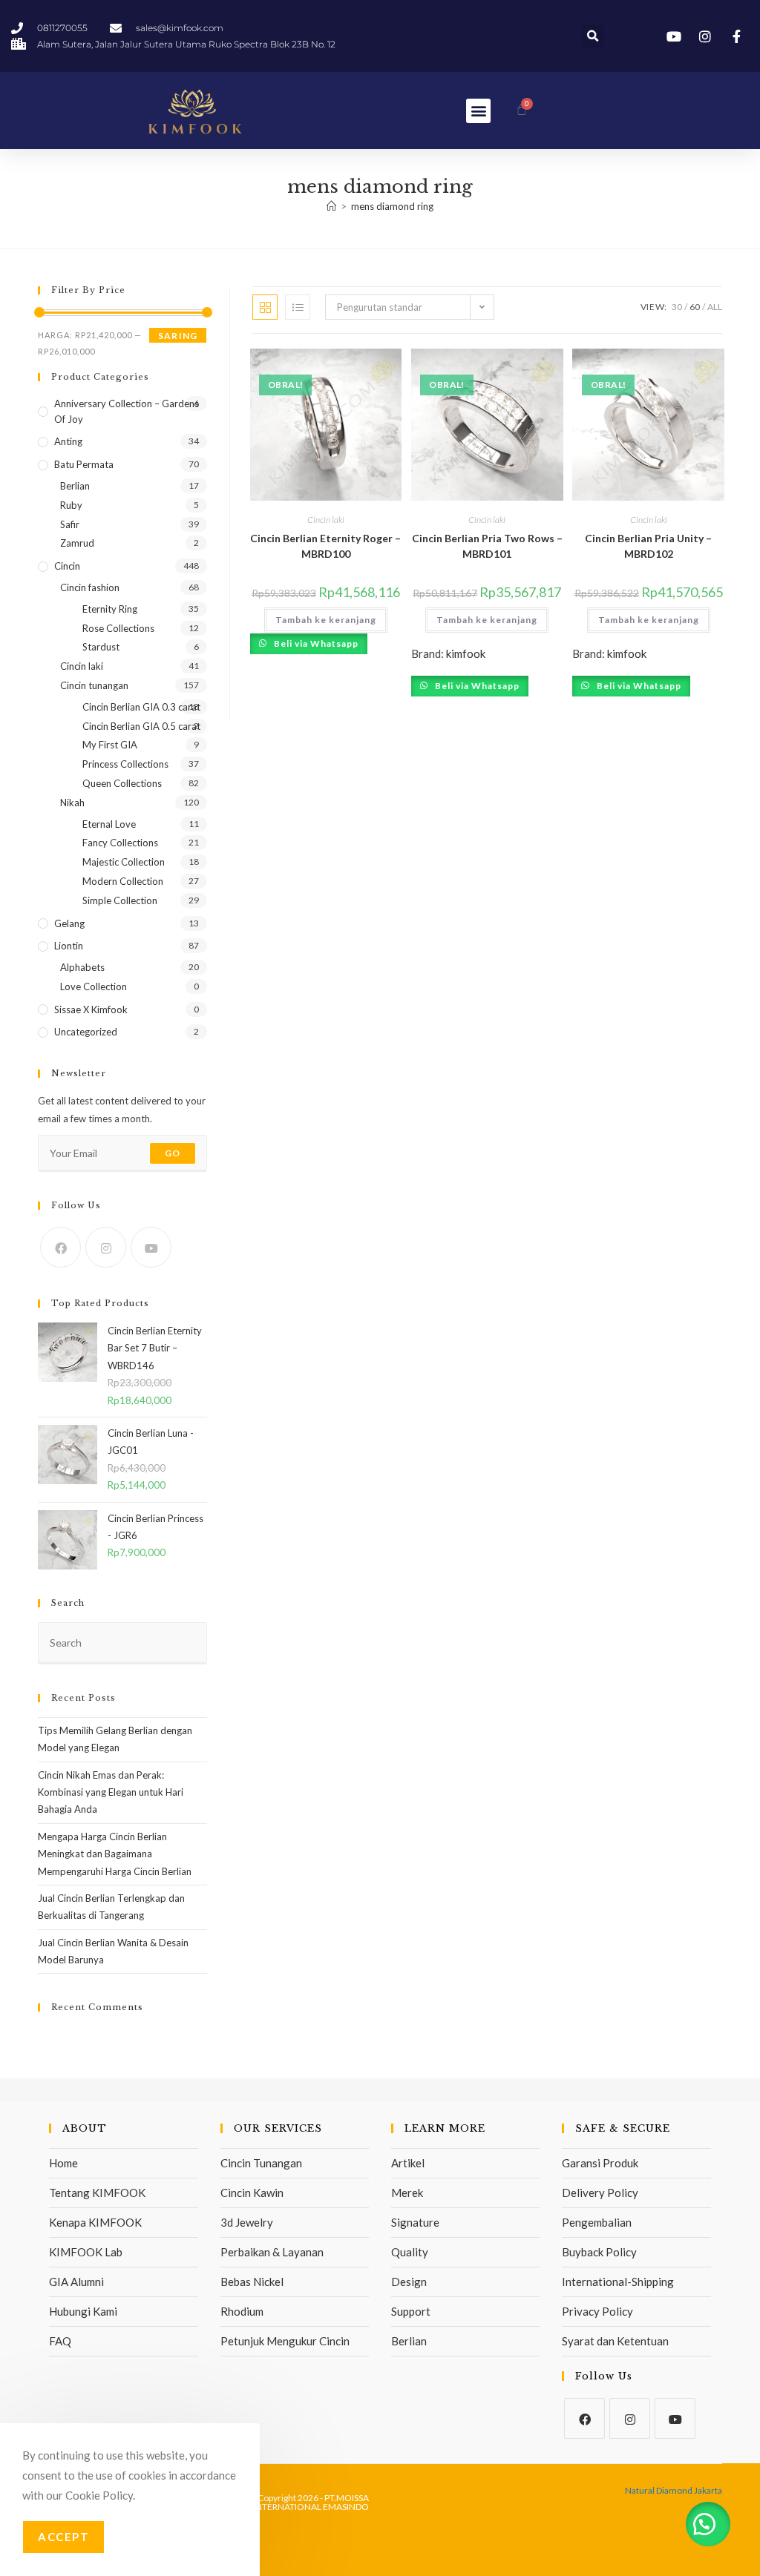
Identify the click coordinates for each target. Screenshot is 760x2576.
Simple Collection (120, 900)
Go (173, 1153)
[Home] (331, 206)
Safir (70, 524)
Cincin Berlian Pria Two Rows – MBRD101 (487, 546)
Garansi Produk (600, 2163)
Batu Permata (84, 464)
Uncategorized (86, 1032)
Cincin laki (326, 520)
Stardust (101, 647)
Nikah (72, 803)
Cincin (67, 566)
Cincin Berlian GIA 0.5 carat (141, 726)
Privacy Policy (597, 2311)
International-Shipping (618, 2282)
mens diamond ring (392, 206)
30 (677, 307)
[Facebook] (60, 1247)
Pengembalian (597, 2222)
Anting (68, 441)
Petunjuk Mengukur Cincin (285, 2341)
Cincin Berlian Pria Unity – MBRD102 (648, 546)
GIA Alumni (76, 2282)
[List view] (298, 307)
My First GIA (110, 745)
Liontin (69, 946)
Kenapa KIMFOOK (95, 2222)
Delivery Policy (600, 2193)
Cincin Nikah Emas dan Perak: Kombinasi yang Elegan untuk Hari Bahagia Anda (111, 1792)
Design (409, 2282)
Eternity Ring (110, 609)
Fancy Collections (120, 843)
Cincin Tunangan (261, 2163)
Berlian (75, 486)
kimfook (466, 653)
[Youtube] (151, 1247)
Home (63, 2163)
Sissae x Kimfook (91, 1009)
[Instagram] (106, 1247)
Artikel (408, 2163)
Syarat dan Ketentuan (615, 2341)
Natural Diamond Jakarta (674, 2490)
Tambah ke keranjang (326, 620)
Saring (178, 336)
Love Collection (94, 986)
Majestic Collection (124, 862)
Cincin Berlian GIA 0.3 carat (141, 707)
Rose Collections (118, 628)
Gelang (69, 923)
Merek (407, 2193)
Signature (415, 2222)
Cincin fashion (90, 587)
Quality (410, 2252)
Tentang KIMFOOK (97, 2193)
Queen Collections (122, 783)
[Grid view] (265, 307)
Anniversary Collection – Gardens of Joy (127, 411)
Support (411, 2311)
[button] (593, 36)
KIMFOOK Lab (86, 2252)
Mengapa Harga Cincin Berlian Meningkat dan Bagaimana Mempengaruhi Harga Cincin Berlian (115, 1854)
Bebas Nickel (252, 2282)
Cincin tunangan (94, 685)
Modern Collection (123, 881)
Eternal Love (109, 824)
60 (695, 307)
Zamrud (77, 543)
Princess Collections (125, 764)
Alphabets (82, 967)
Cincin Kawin (252, 2193)
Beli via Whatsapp (315, 643)
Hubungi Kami (83, 2311)
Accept (63, 2537)
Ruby (71, 505)
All (715, 307)
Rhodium (242, 2311)
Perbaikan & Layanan (272, 2252)
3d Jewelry (247, 2222)
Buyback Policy (599, 2252)
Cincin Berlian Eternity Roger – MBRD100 (325, 546)
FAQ (60, 2341)
